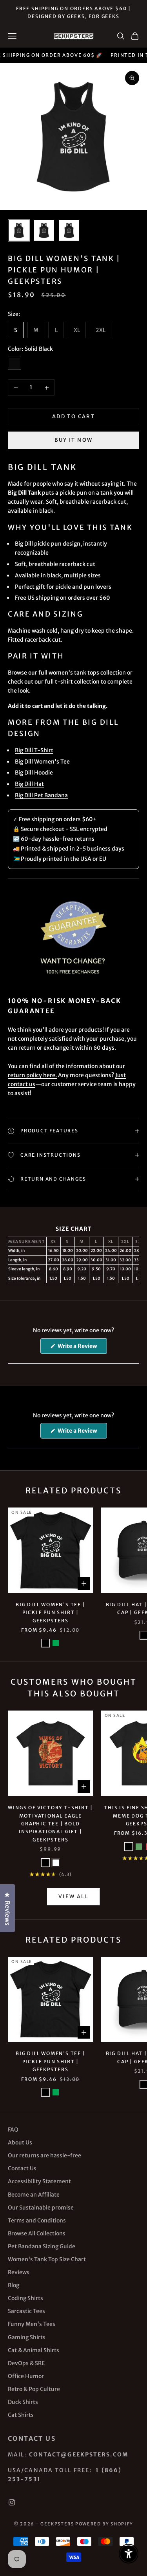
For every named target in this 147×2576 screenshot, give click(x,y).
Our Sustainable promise (41, 2208)
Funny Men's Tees (32, 2324)
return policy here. (32, 1075)
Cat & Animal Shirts (34, 2350)
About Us (20, 2142)
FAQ (13, 2130)
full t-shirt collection (72, 682)
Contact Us (22, 2168)
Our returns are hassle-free (44, 2155)
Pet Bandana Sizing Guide (42, 2246)
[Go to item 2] (44, 230)
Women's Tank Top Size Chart (47, 2259)
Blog (14, 2285)
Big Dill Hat (29, 784)
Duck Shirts (23, 2402)
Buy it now (73, 440)
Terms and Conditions (37, 2220)
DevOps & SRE (26, 2363)
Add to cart (73, 416)
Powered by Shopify (104, 2524)
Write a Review (82, 1348)
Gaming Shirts (27, 2337)
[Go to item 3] (69, 230)
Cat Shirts (21, 2415)
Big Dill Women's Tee (42, 762)
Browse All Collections (37, 2233)
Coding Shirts (25, 2298)
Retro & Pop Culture (34, 2389)
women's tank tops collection (87, 673)
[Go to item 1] (19, 230)
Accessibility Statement (39, 2181)
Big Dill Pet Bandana (41, 795)
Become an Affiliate (34, 2195)
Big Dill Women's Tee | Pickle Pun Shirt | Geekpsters (51, 1613)
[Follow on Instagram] (12, 2502)
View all (73, 1897)
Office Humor (26, 2376)
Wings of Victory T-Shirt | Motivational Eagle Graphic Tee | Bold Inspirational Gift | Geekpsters (50, 1824)
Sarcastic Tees (26, 2311)
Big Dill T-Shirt (34, 750)
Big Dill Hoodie (34, 773)
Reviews (19, 2272)
